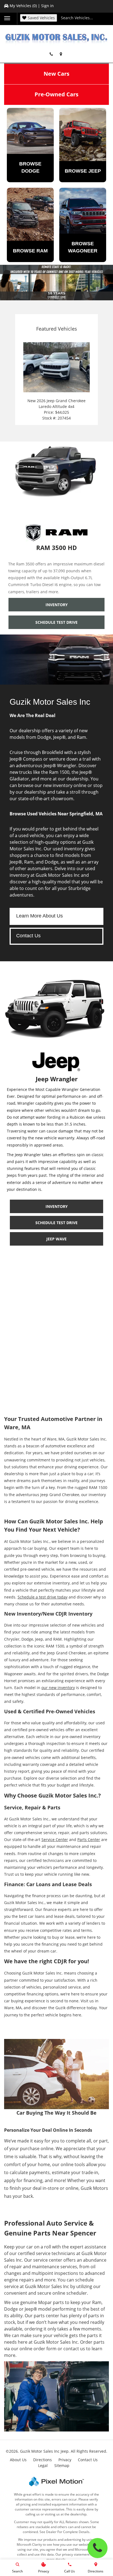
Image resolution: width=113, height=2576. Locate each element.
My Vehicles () (23, 6)
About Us (18, 2460)
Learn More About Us (39, 916)
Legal (43, 2465)
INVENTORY (57, 605)
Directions (43, 2460)
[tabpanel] (56, 283)
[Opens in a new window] (62, 54)
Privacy (65, 2460)
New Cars (56, 74)
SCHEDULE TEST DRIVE (56, 622)
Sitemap (62, 2465)
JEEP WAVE (56, 1239)
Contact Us (28, 936)
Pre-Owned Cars (56, 94)
